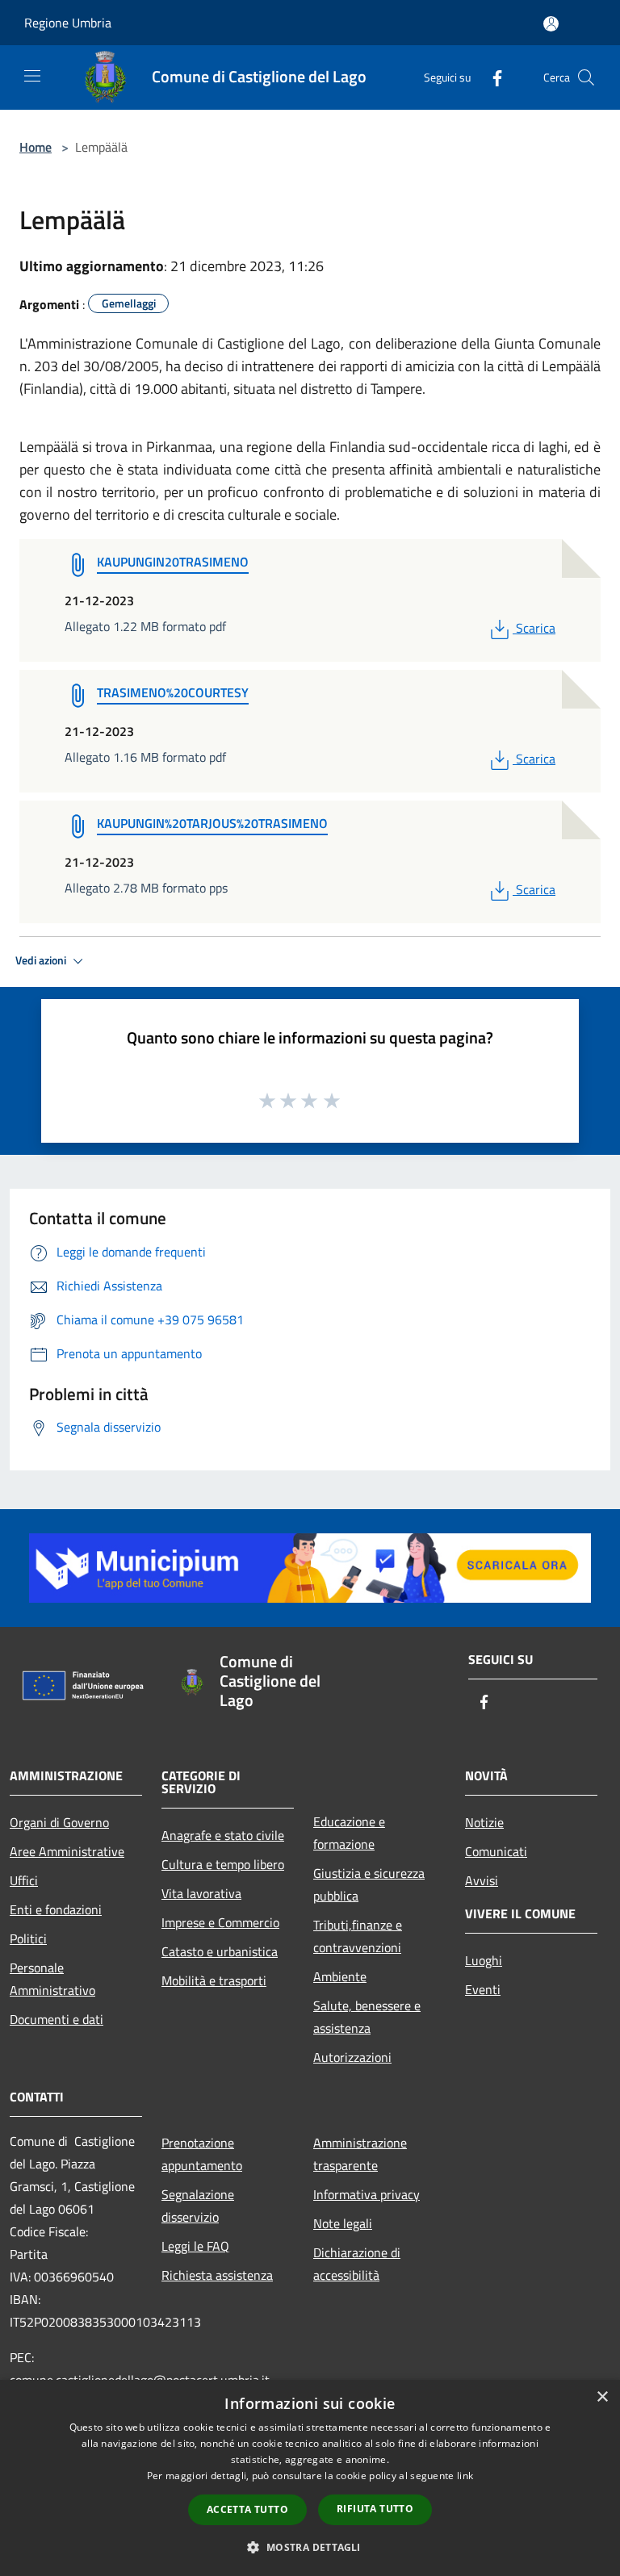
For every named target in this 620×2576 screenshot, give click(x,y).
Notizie (484, 1822)
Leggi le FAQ (195, 2246)
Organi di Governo (59, 1822)
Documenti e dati (57, 2019)
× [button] (602, 2397)
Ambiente (340, 1976)
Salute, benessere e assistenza (367, 2017)
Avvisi (482, 1880)
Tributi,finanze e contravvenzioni (358, 1936)
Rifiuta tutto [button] (375, 2509)
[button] (310, 2547)
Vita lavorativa (201, 1893)
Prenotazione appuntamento (202, 2154)
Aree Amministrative (67, 1851)
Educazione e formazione (349, 1833)
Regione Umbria (68, 23)
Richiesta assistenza (217, 2275)
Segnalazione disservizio (198, 2206)
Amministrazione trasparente (360, 2154)
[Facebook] (491, 77)
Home (36, 147)
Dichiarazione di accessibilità (357, 2264)
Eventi (483, 1989)
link (465, 2476)
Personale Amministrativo (52, 1979)
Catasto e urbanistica (220, 1951)
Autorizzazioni (352, 2057)
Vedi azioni (42, 960)
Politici (28, 1938)
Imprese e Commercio (220, 1922)
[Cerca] (586, 77)
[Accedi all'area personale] (551, 24)
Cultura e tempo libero (223, 1864)
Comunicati (496, 1851)
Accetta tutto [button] (247, 2509)
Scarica (535, 628)
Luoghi (484, 1960)
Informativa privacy (367, 2194)
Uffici (24, 1880)
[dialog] (310, 2478)
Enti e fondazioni (56, 1909)
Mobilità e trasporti (214, 1980)
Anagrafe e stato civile (223, 1835)
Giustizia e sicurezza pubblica (369, 1884)
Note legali (343, 2223)
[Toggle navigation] (32, 76)
